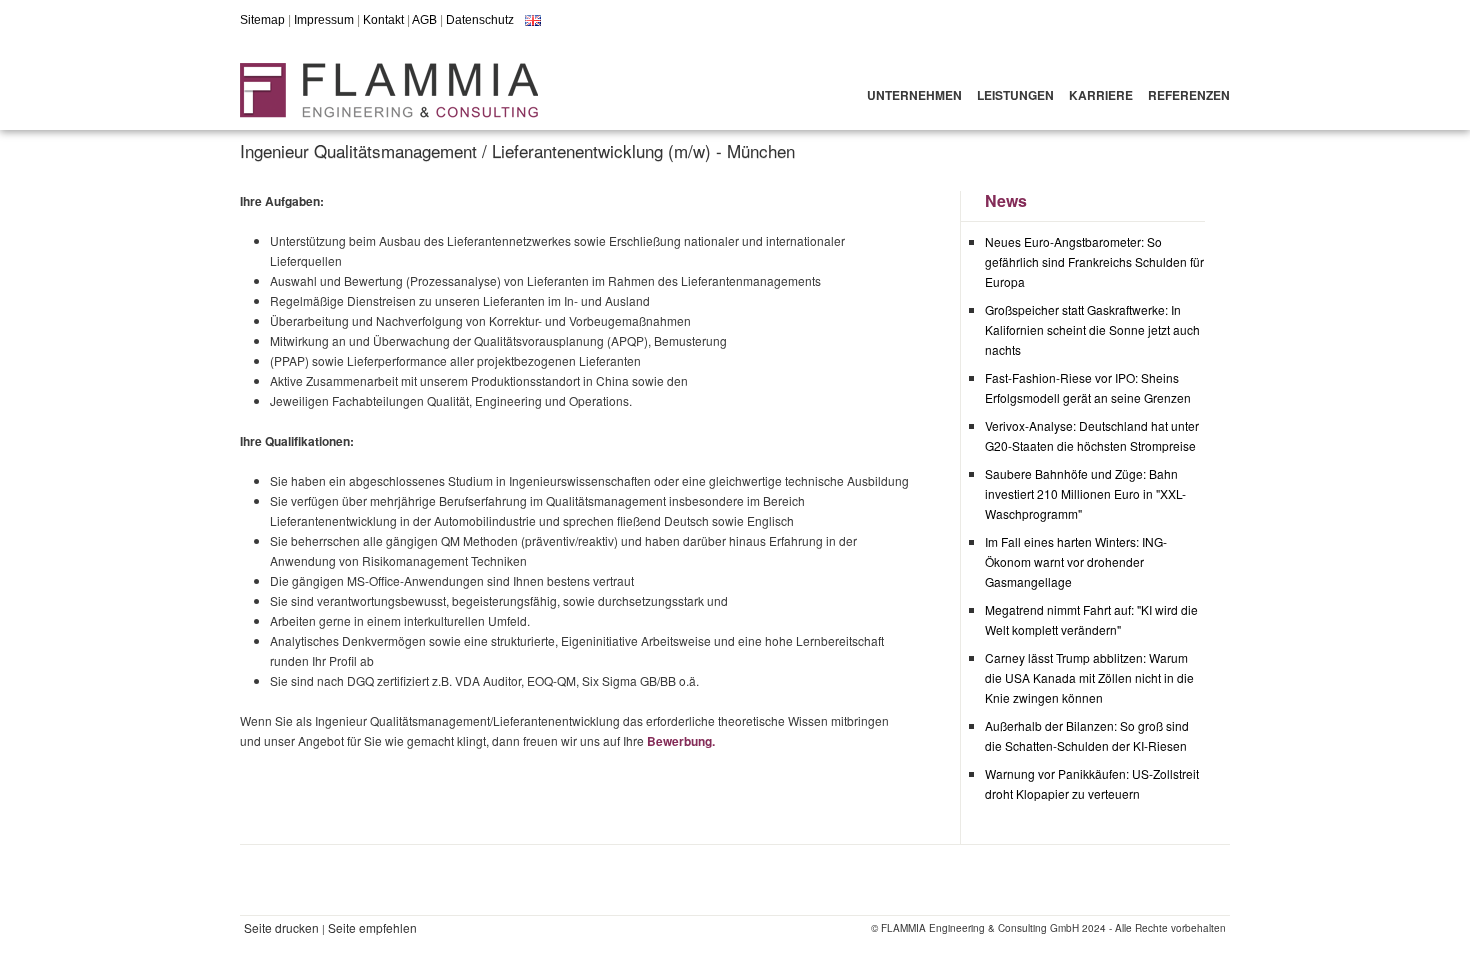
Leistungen (1015, 95)
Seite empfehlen (372, 927)
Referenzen (1189, 95)
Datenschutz (480, 20)
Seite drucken (281, 927)
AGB (424, 20)
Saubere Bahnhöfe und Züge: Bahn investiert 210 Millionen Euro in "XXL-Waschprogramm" (1085, 493)
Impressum (324, 20)
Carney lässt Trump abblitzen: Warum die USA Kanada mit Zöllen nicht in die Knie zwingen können (1089, 677)
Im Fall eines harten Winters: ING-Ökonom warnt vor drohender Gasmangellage (1076, 561)
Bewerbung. (681, 741)
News (1006, 200)
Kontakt (383, 20)
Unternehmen (914, 95)
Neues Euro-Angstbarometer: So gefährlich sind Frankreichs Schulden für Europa (1094, 261)
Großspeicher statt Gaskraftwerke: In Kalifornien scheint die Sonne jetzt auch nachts (1092, 329)
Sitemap (262, 20)
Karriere (1101, 95)
